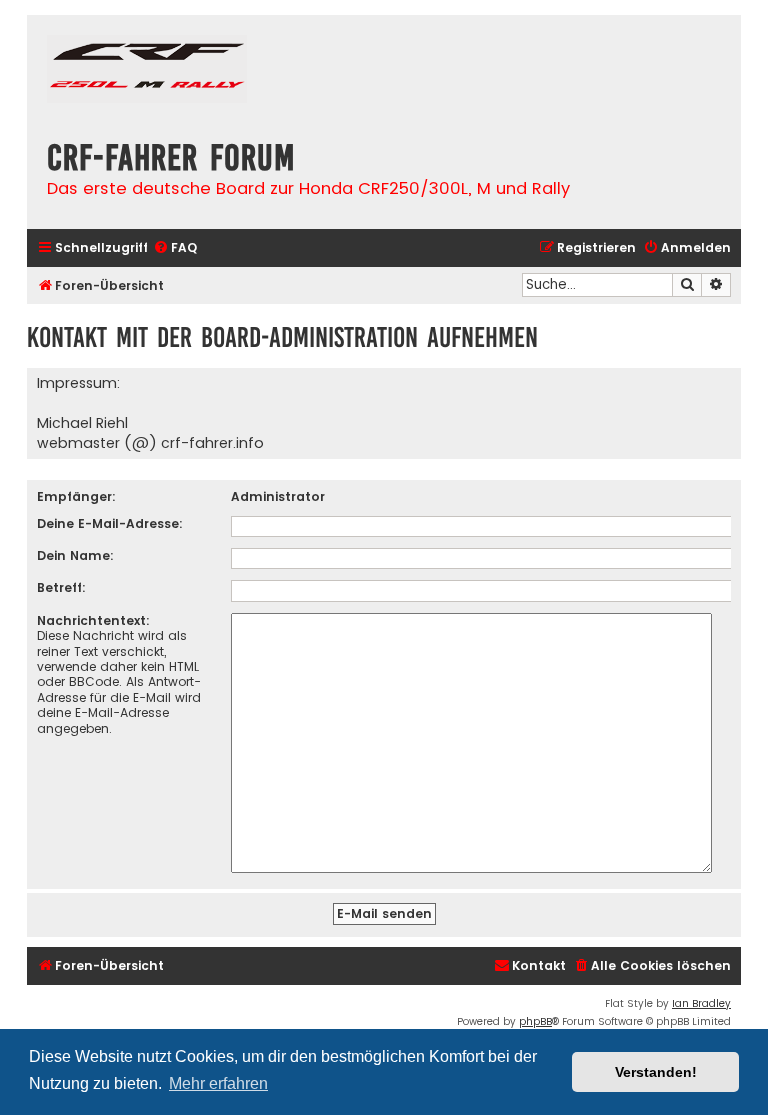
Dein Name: (75, 555)
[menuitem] (175, 248)
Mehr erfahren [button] (218, 1083)
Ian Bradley (701, 1003)
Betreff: (61, 587)
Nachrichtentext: (93, 620)
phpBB (535, 1021)
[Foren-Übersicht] (147, 71)
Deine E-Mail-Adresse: (110, 523)
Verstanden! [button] (656, 1072)
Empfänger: (76, 496)
